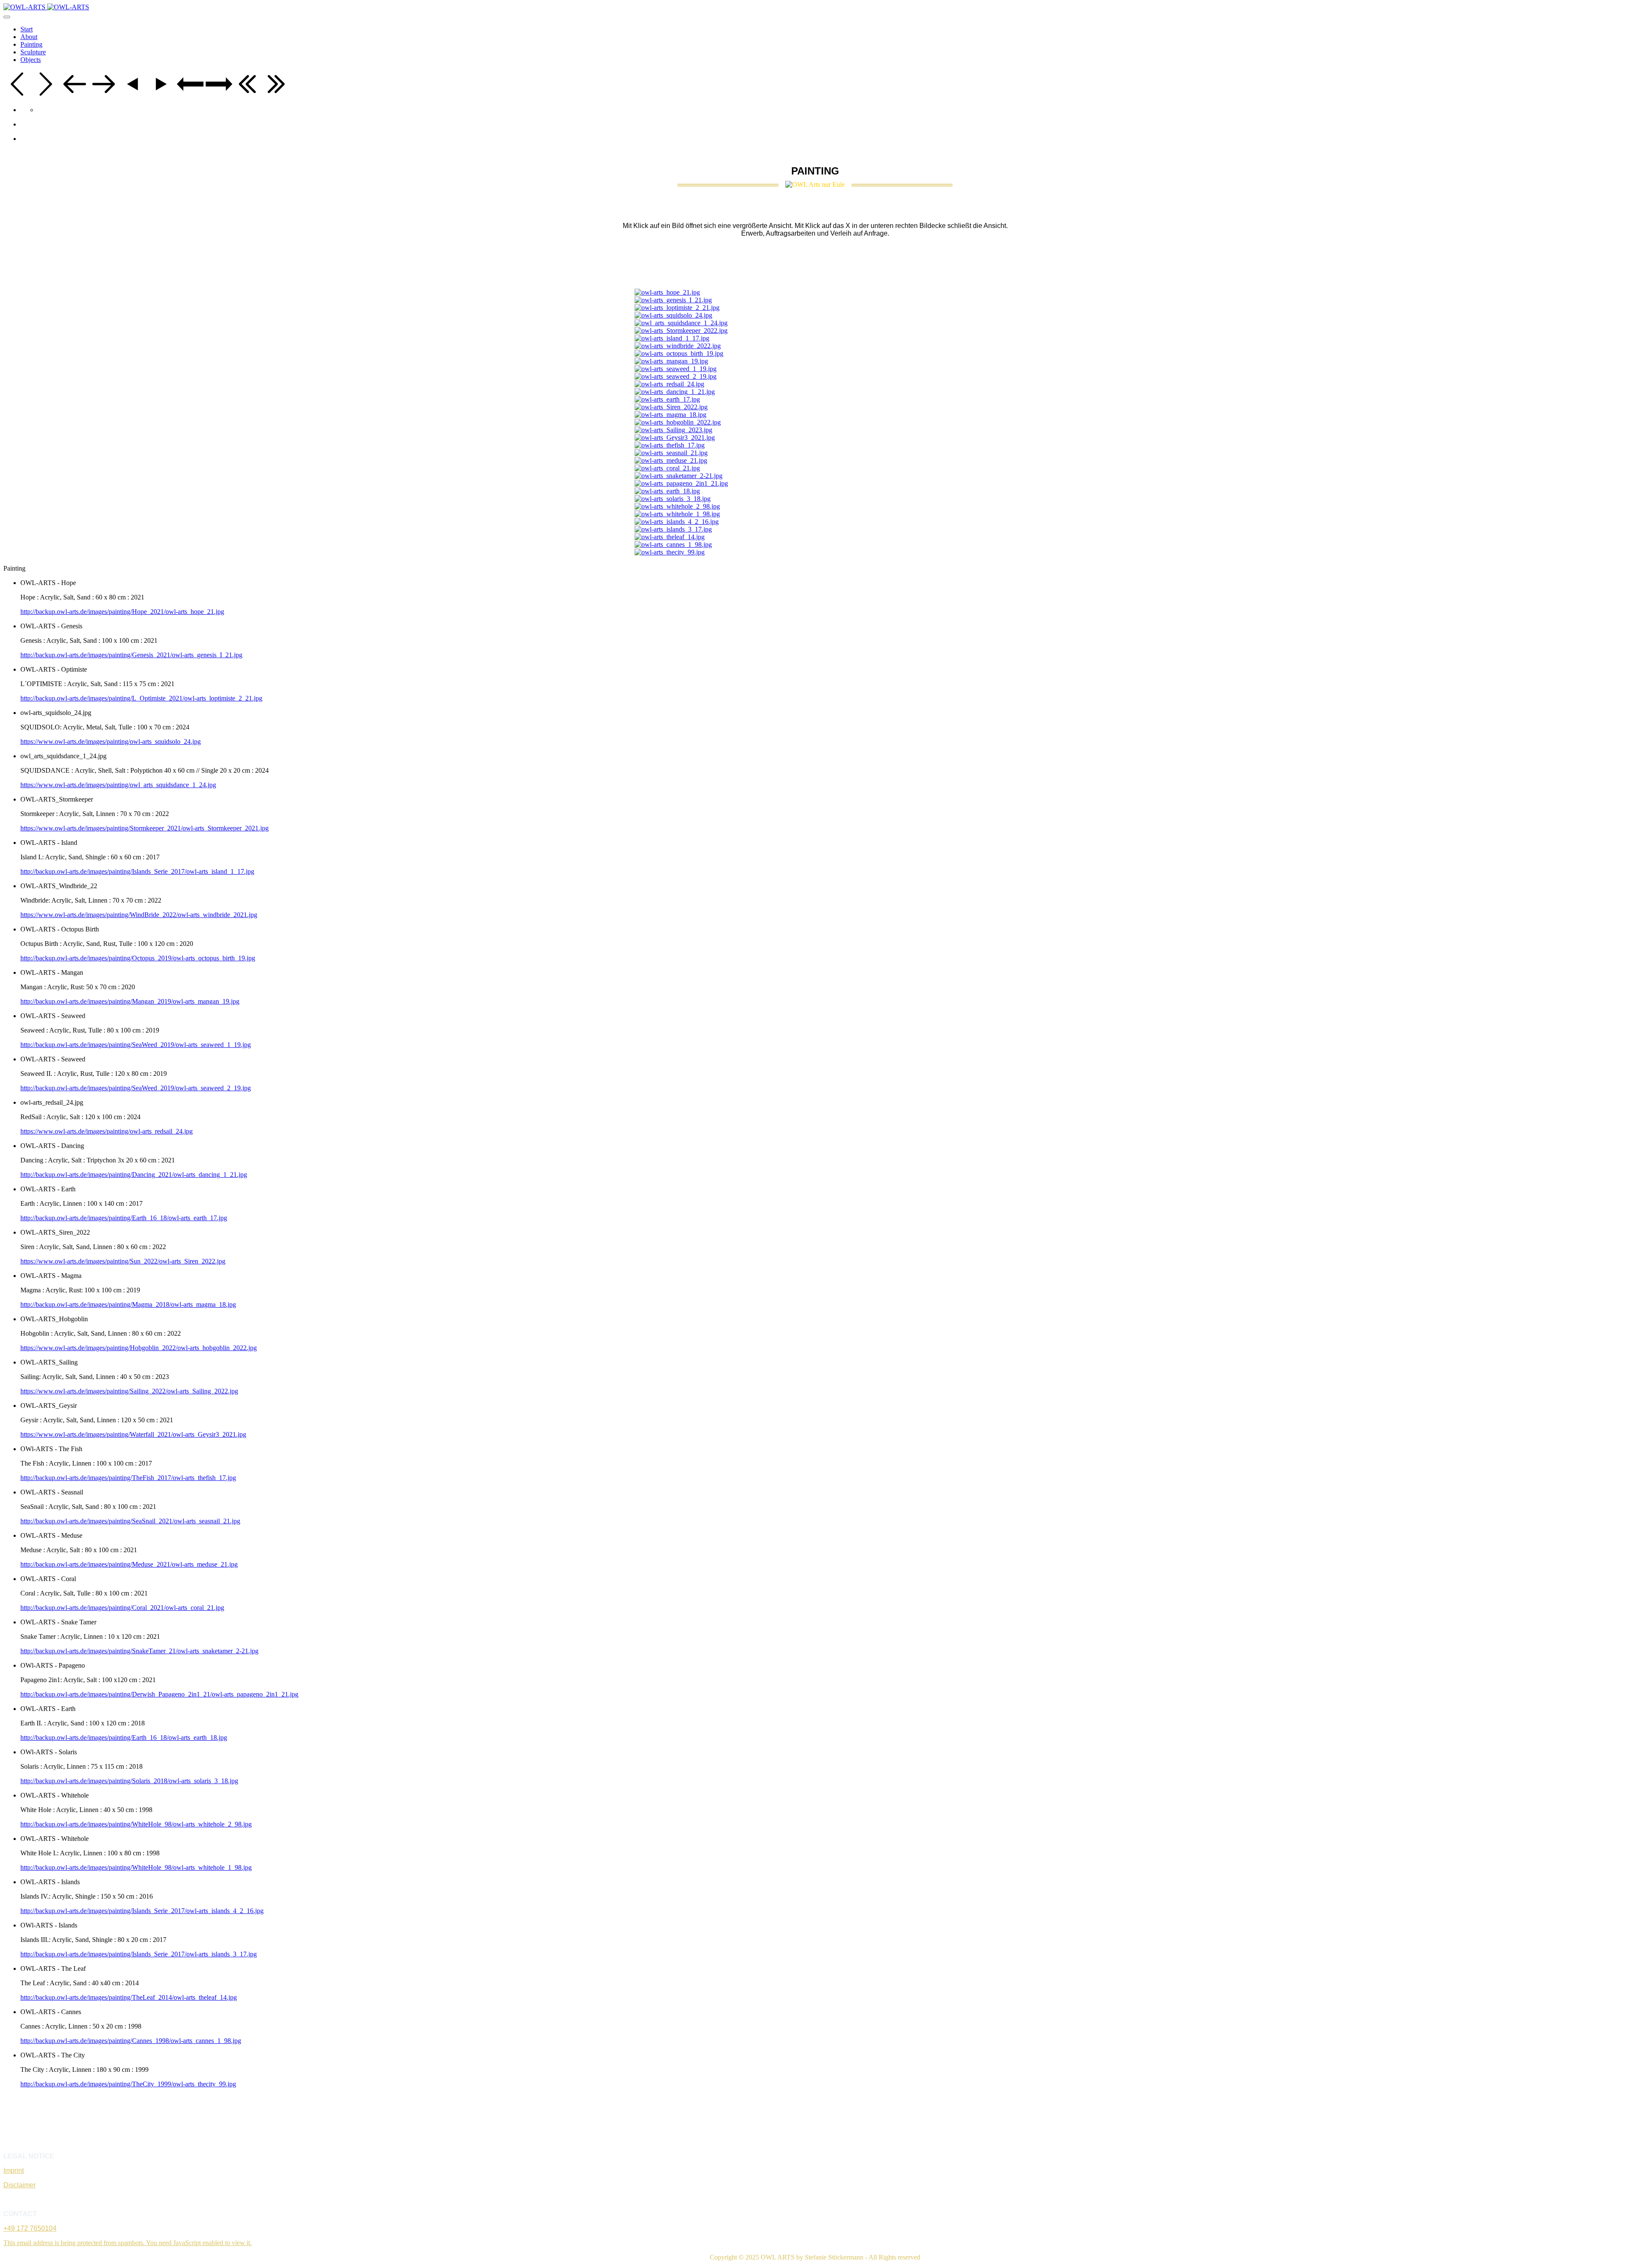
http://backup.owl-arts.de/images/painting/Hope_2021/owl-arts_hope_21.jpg (122, 612)
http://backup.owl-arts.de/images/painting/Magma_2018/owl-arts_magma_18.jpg (128, 1304)
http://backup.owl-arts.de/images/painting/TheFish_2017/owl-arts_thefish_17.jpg (128, 1478)
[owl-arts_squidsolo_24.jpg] (673, 315)
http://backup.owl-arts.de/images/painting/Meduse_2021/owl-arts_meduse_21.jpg (129, 1564)
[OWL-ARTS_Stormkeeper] (681, 331)
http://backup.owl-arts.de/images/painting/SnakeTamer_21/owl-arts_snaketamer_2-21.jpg (139, 1651)
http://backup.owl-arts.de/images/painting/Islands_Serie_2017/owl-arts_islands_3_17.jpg (139, 1954)
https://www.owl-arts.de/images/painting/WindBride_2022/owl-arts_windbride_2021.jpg (139, 915)
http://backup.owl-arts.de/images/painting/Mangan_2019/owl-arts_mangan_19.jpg (130, 1001)
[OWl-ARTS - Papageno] (681, 483)
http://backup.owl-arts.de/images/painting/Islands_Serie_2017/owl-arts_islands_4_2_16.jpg (142, 1911)
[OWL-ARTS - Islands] (677, 522)
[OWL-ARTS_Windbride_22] (678, 346)
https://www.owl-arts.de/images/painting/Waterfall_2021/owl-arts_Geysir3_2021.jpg (133, 1434)
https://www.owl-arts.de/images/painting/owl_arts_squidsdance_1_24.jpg (118, 785)
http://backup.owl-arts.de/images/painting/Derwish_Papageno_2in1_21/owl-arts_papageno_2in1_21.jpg (159, 1694)
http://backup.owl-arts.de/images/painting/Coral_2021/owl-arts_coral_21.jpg (122, 1608)
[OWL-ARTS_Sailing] (673, 430)
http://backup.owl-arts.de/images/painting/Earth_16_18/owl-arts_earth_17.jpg (124, 1218)
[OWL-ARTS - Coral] (667, 468)
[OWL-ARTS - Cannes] (673, 544)
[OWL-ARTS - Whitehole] (677, 506)
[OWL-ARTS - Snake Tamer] (679, 476)
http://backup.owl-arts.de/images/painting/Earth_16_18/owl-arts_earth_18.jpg (124, 1738)
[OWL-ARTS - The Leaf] (670, 537)
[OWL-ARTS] (46, 7)
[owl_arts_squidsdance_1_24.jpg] (681, 323)
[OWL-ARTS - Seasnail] (671, 453)
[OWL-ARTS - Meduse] (671, 460)
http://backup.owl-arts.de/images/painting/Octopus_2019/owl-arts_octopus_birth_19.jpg (138, 958)
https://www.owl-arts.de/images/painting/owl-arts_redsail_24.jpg (107, 1131)
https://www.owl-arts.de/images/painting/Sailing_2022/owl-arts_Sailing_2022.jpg (129, 1391)
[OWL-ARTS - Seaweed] (676, 369)
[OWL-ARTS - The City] (670, 552)
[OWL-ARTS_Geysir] (675, 438)
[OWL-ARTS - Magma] (670, 415)
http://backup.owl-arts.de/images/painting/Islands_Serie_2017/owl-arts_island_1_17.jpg (137, 871)
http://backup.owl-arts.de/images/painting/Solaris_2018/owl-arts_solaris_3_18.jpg (129, 1781)
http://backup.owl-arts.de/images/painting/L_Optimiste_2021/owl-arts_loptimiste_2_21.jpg (141, 698)
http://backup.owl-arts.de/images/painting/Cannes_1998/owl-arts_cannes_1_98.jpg (131, 2041)
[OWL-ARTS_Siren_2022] (671, 407)
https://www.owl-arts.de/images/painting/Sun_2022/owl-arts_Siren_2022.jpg (123, 1261)
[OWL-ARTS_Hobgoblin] (678, 422)
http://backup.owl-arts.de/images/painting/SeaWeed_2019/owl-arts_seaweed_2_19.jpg (136, 1088)
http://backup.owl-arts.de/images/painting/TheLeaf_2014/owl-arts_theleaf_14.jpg (129, 1997)
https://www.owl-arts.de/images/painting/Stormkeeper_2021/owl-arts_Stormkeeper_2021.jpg (145, 828)
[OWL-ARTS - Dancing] (675, 392)
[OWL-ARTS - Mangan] (671, 361)
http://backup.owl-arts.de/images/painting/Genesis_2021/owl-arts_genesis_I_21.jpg (131, 655)
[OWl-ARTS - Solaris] (673, 499)
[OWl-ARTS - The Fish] (670, 445)
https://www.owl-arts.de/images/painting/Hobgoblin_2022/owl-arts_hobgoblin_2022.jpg (139, 1348)
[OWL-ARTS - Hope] (667, 292)
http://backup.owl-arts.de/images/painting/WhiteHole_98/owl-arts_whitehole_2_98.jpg (136, 1824)
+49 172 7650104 (30, 2228)
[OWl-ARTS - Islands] (673, 529)
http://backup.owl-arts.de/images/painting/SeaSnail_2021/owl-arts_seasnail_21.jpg (130, 1521)
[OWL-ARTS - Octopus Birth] (679, 353)
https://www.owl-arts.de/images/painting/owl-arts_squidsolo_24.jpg (111, 741)
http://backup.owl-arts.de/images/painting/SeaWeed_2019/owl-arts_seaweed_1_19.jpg (136, 1045)
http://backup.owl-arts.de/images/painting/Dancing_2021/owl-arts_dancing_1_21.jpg (134, 1175)
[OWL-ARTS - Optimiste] (677, 308)
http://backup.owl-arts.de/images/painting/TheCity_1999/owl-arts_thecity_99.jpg (128, 2084)
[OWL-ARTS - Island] (672, 338)
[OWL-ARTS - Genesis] (673, 300)
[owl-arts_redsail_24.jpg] (669, 384)
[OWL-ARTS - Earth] (667, 399)
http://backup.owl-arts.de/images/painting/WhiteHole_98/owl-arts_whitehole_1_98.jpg (136, 1867)
